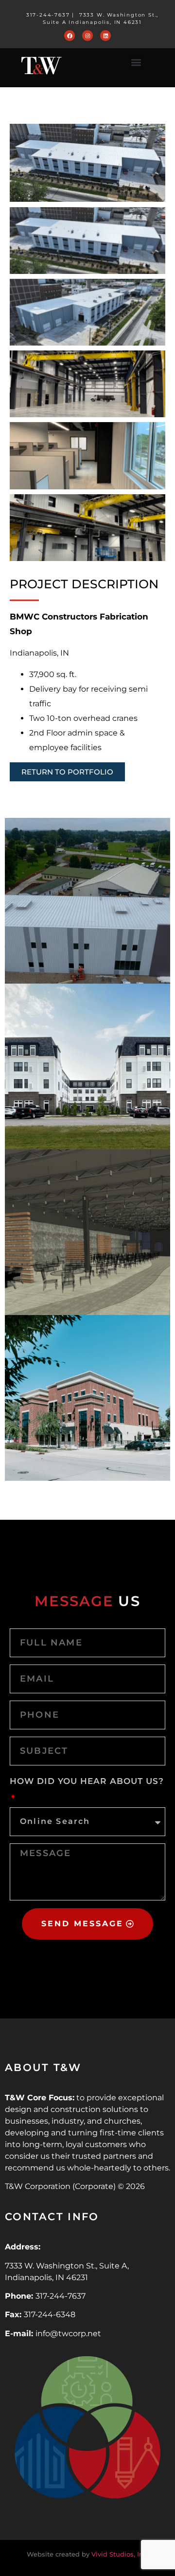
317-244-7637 (48, 15)
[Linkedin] (105, 36)
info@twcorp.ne (67, 2334)
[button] (136, 63)
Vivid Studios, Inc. (120, 2554)
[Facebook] (70, 36)
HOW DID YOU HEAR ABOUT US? (87, 1781)
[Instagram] (87, 36)
